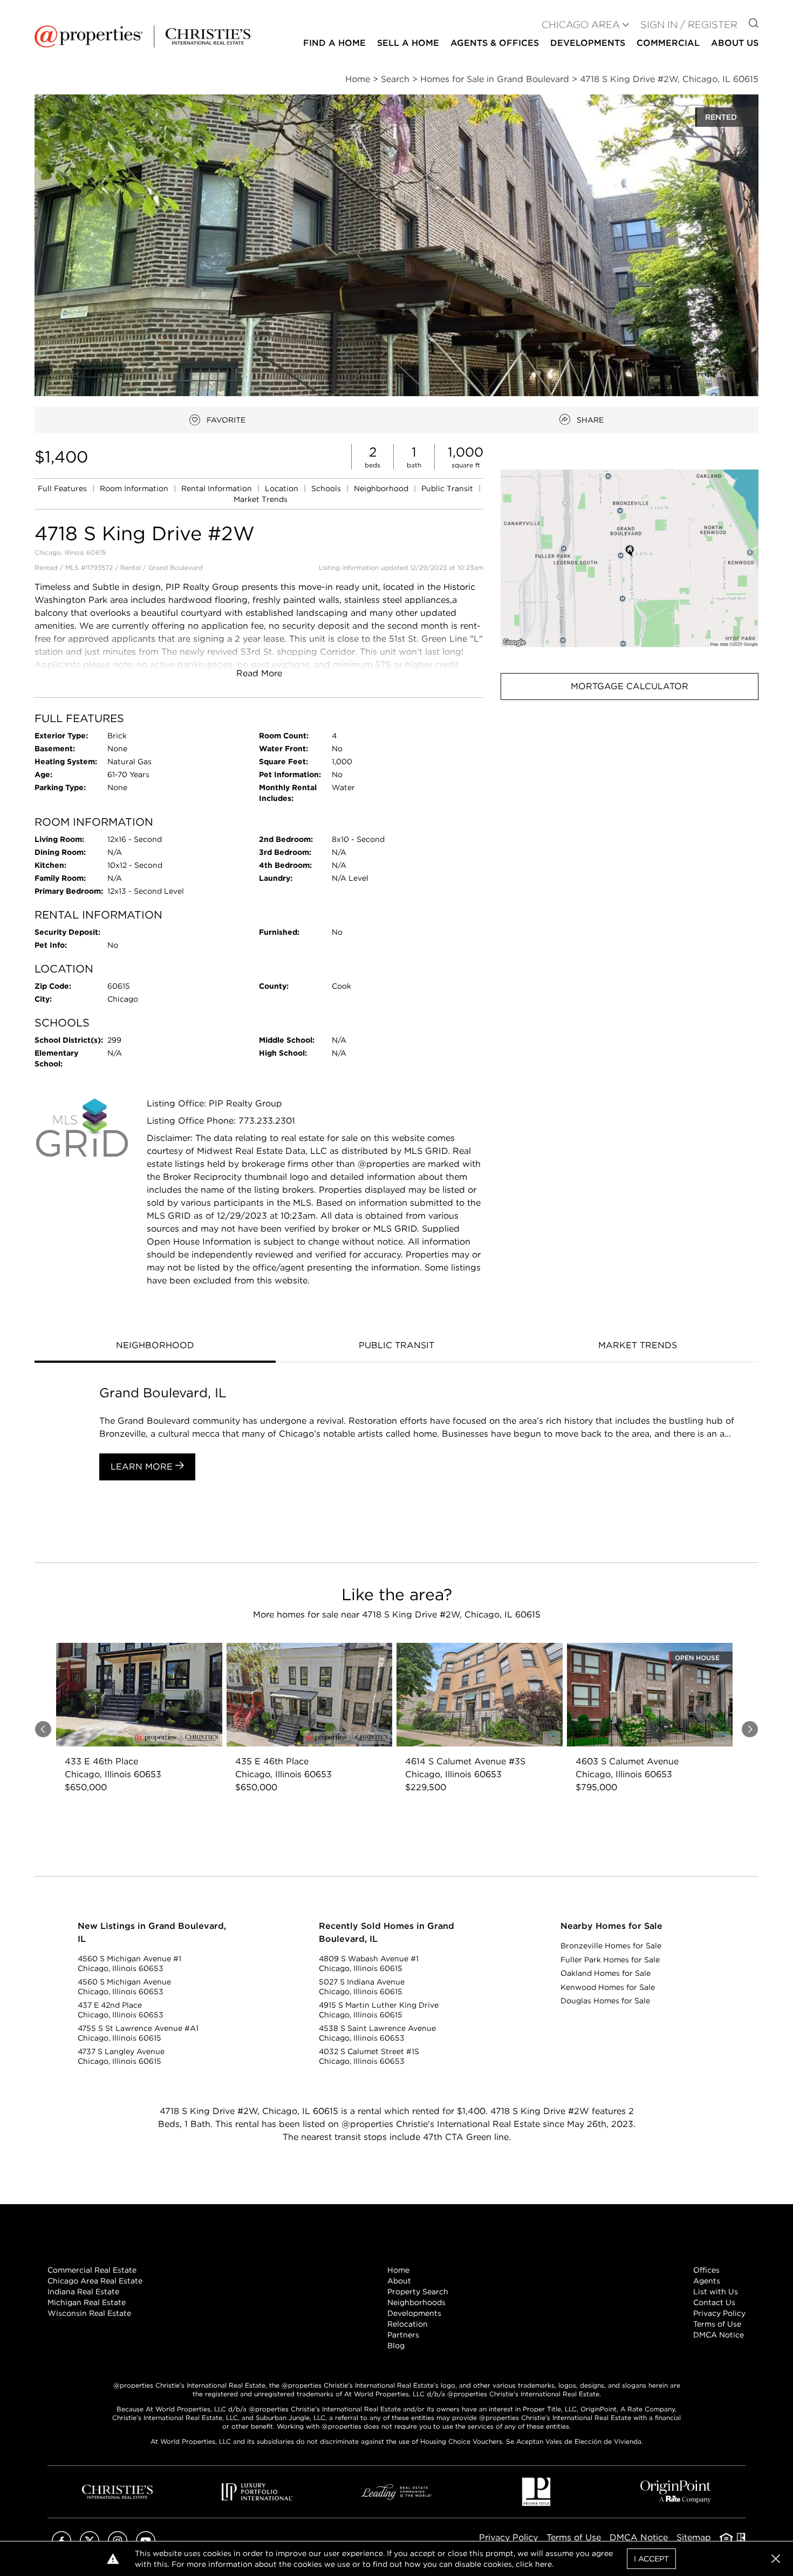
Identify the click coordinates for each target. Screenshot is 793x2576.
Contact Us (714, 2302)
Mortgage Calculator (630, 686)
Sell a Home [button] (408, 43)
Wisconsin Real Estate (89, 2313)
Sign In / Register (689, 25)
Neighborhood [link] (382, 488)
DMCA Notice (719, 2335)
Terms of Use (717, 2324)
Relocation (408, 2324)
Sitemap (694, 2537)
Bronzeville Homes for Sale (611, 1946)
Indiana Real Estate (83, 2292)
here (544, 2564)
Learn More (143, 1467)
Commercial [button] (668, 43)
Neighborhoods (416, 2302)
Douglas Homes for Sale (605, 2001)
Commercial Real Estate (92, 2270)
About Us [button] (735, 43)
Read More (259, 673)
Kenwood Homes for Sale (608, 1987)
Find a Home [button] (334, 43)
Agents (707, 2281)
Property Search (418, 2292)
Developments (588, 43)
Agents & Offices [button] (495, 43)
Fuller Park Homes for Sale (610, 1960)
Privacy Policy (719, 2313)
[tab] (155, 1347)
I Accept (651, 2559)
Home (398, 2270)
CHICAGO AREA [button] (581, 25)
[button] (630, 558)
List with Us (716, 2292)
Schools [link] (327, 488)
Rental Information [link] (218, 488)
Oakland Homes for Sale (606, 1973)
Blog (396, 2346)
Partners (403, 2335)
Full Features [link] (63, 488)
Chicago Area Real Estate (95, 2281)
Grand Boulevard (176, 567)
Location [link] (283, 488)
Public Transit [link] (448, 488)
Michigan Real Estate (87, 2302)
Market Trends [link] (261, 499)
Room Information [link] (135, 488)
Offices (706, 2270)
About (399, 2281)
